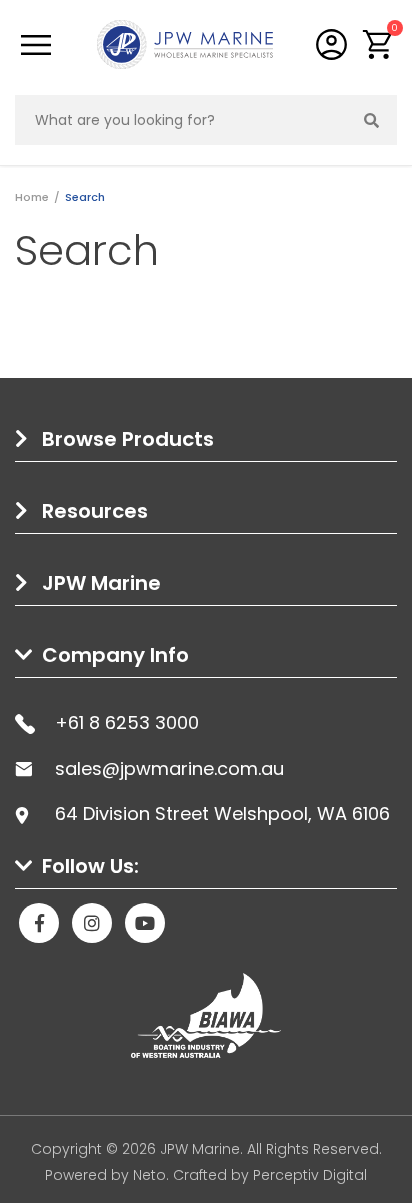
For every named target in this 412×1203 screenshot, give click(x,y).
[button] (378, 44)
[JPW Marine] (185, 43)
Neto (149, 1175)
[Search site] (372, 120)
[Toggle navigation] (36, 45)
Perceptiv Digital (310, 1175)
